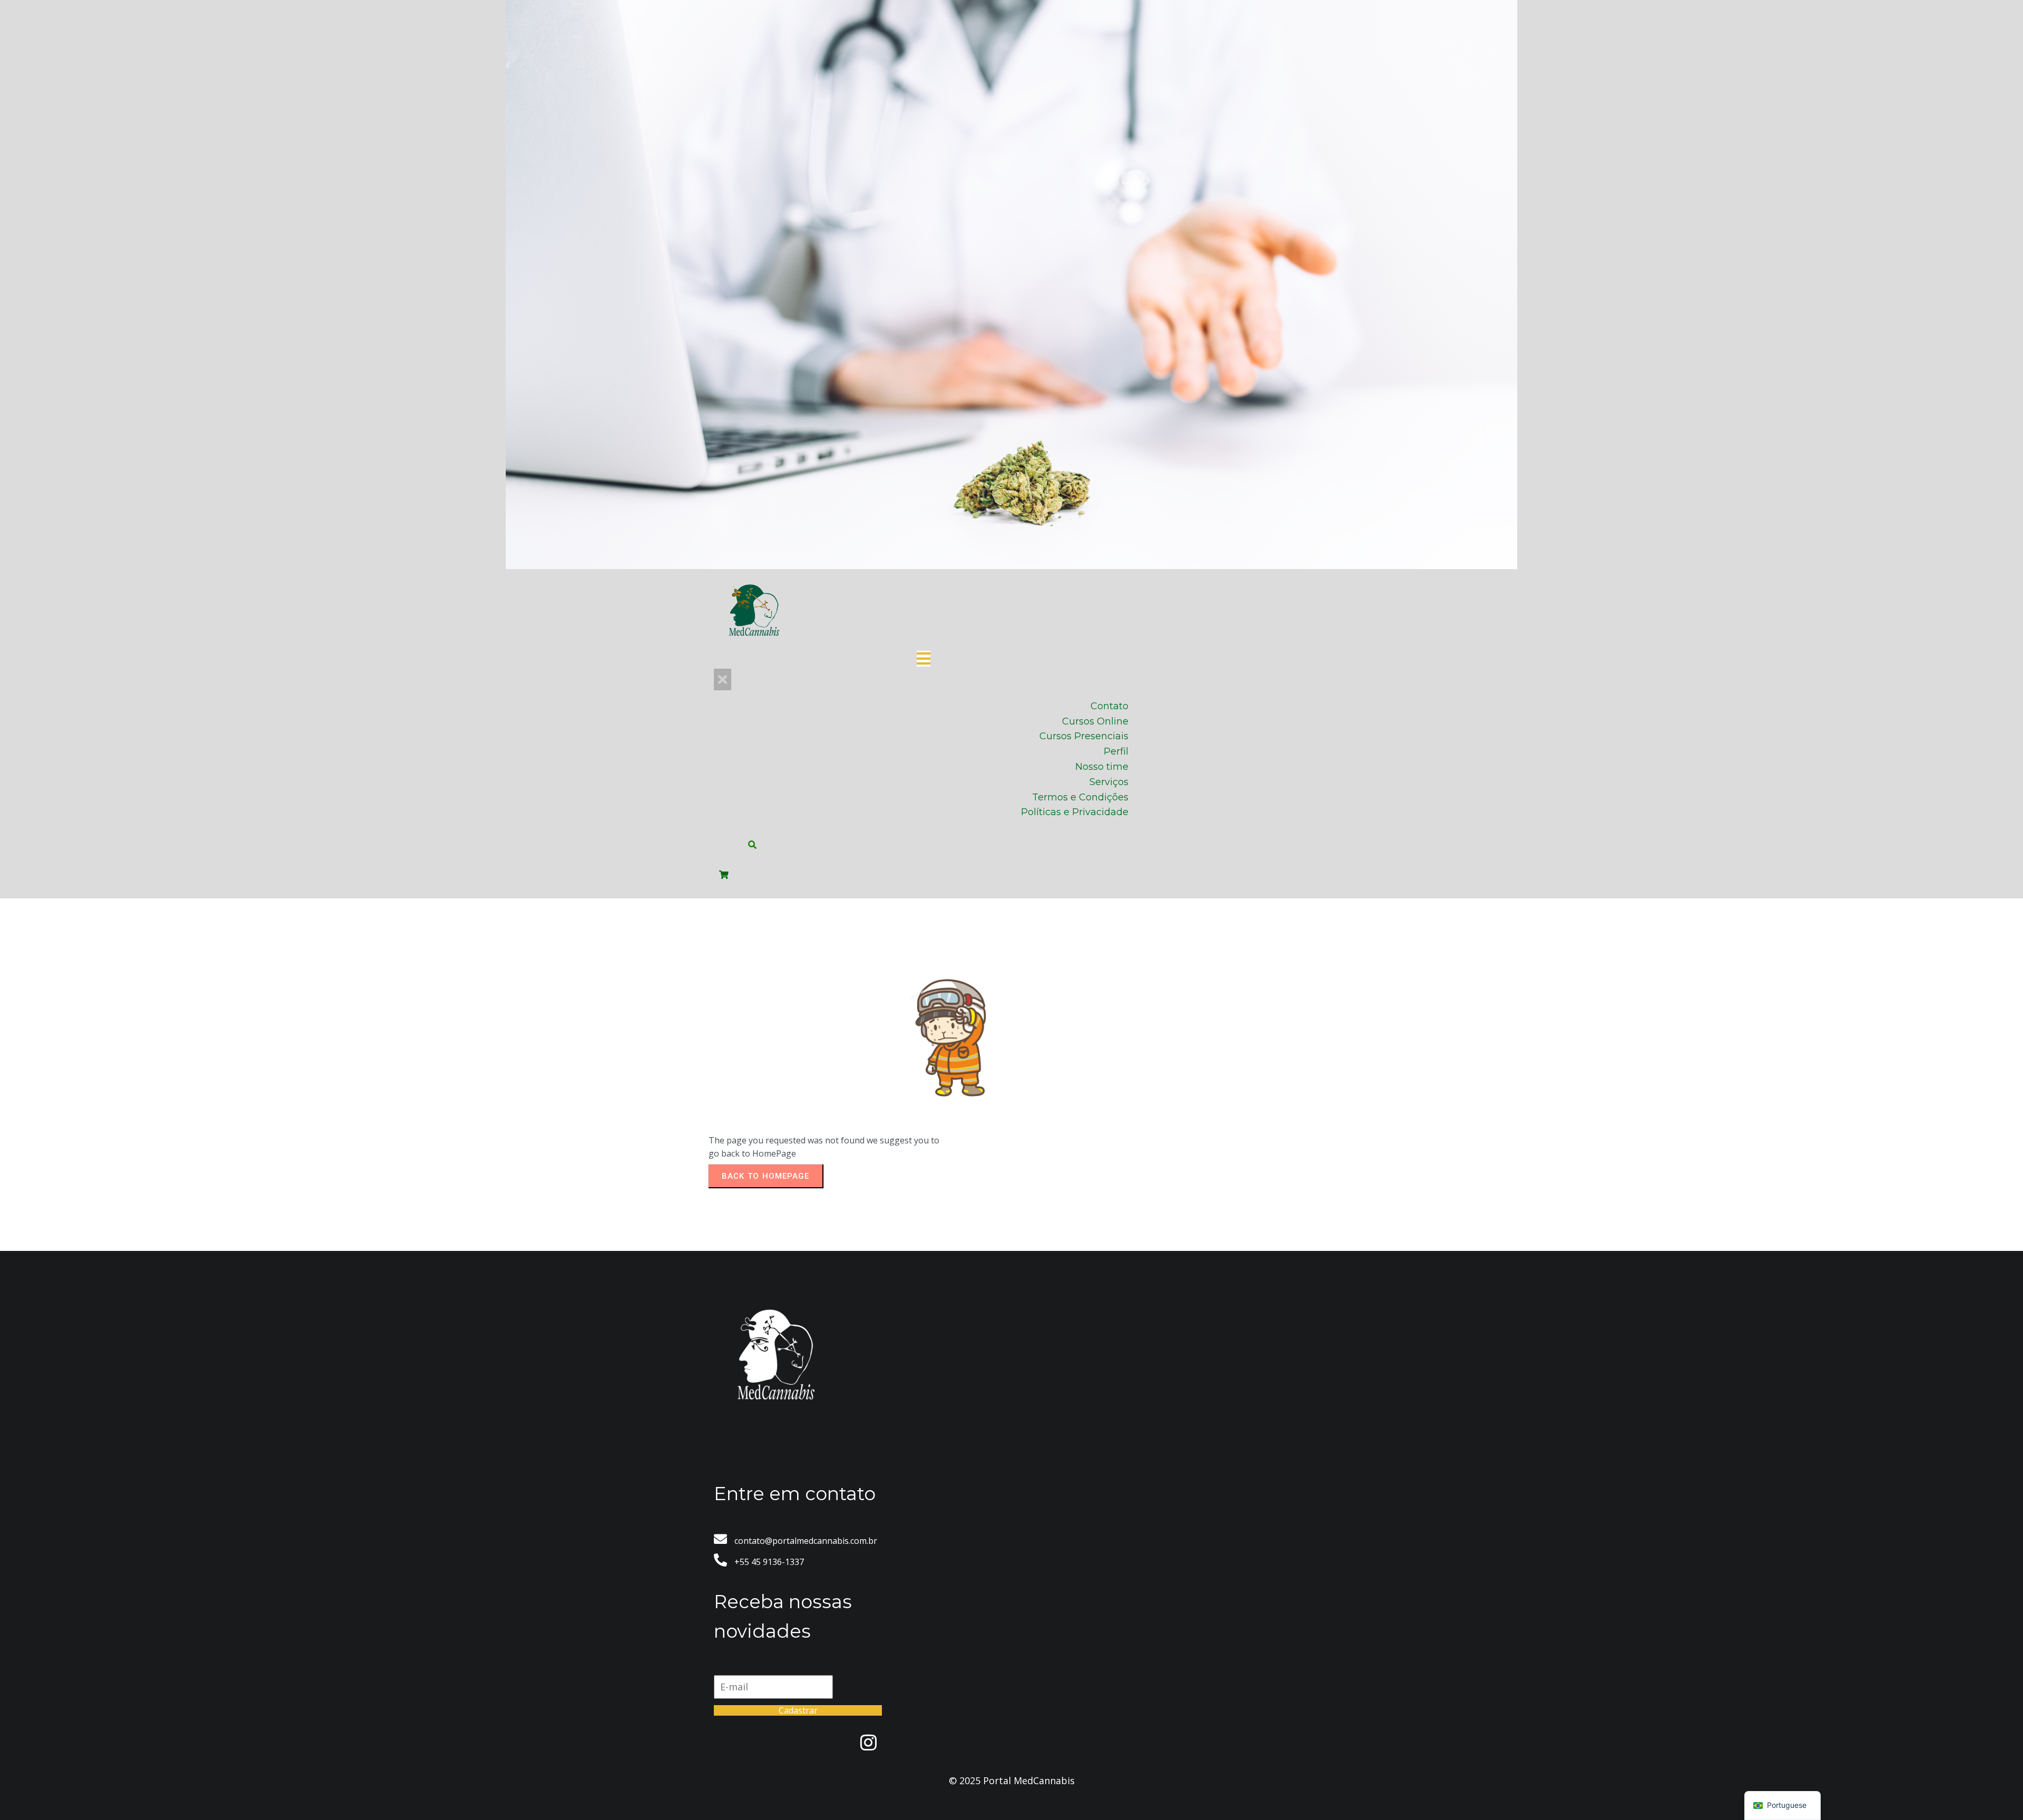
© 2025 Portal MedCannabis (1012, 1780)
